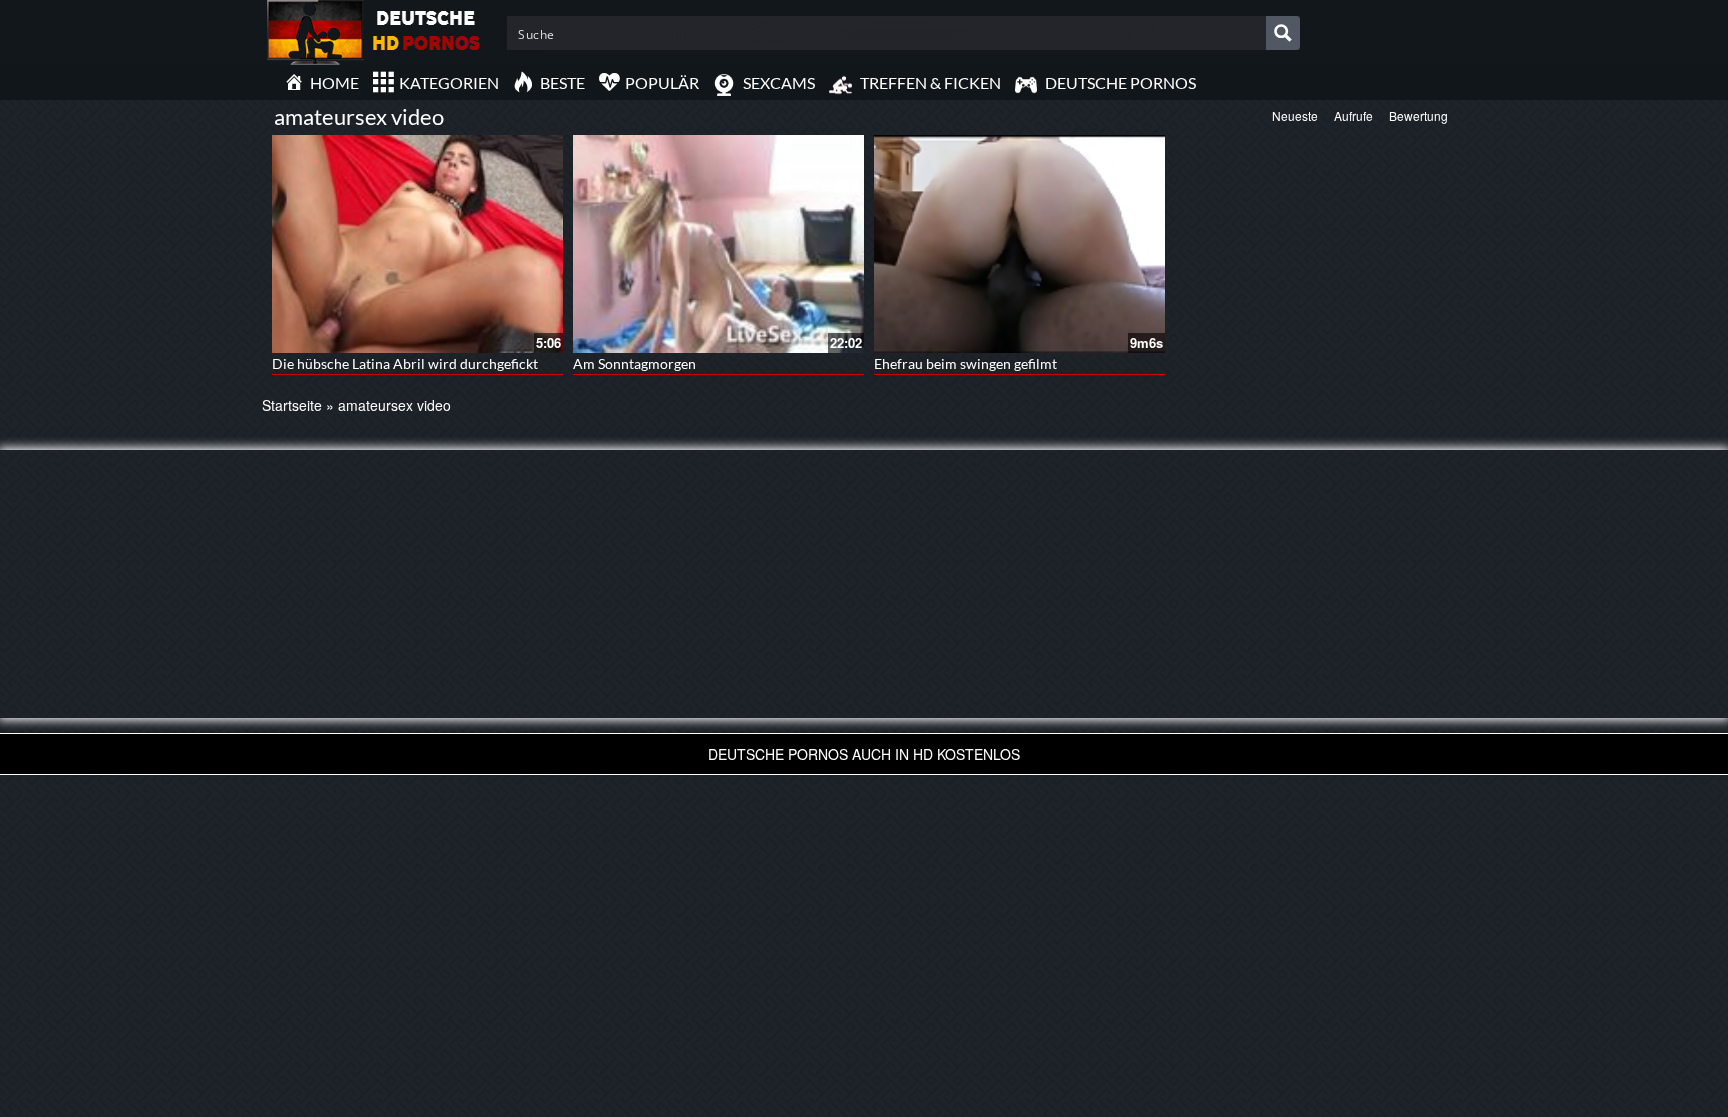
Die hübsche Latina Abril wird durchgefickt (405, 363)
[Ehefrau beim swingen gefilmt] (1019, 244)
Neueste (1295, 115)
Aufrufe (1353, 115)
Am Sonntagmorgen (634, 363)
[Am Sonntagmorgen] (718, 244)
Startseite (292, 405)
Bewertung (1418, 115)
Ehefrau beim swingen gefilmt (965, 363)
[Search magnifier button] (1283, 33)
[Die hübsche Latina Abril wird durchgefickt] (417, 244)
